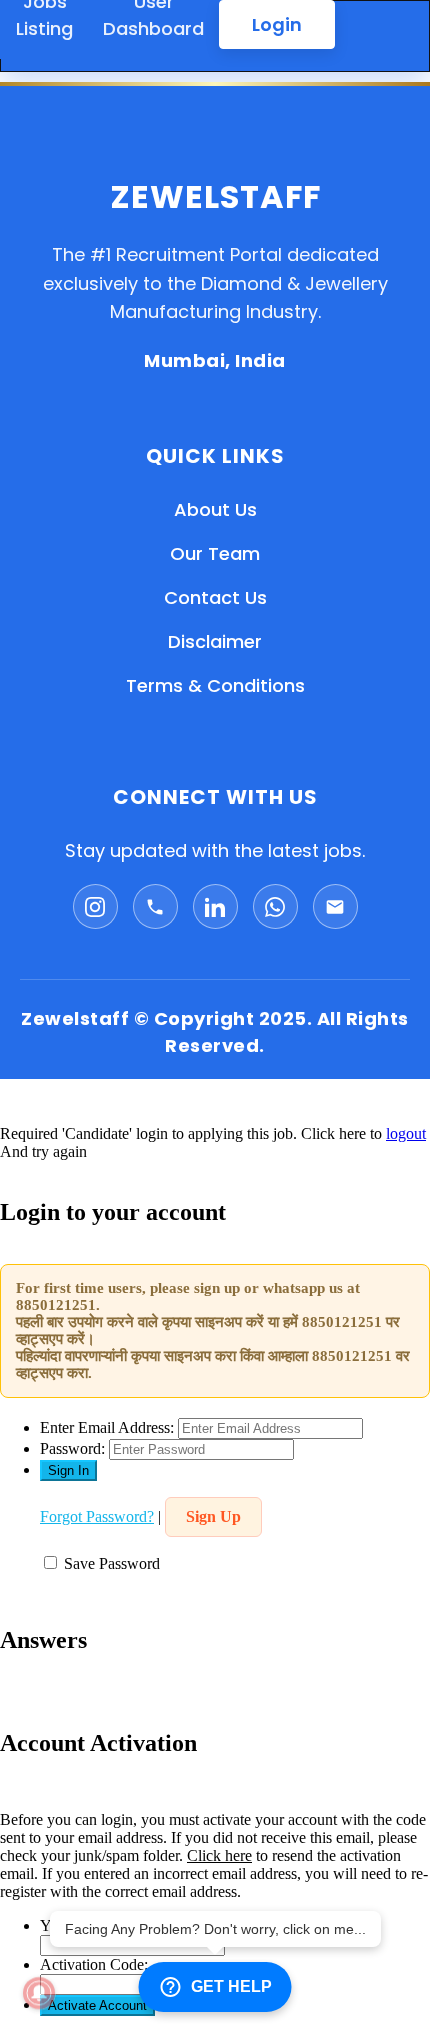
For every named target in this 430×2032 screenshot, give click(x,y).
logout (406, 1133)
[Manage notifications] (39, 1993)
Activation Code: (94, 1964)
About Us (215, 509)
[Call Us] (155, 906)
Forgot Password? (97, 1516)
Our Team (215, 553)
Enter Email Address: (107, 1427)
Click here (219, 1855)
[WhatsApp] (275, 906)
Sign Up (213, 1516)
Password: (72, 1448)
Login (277, 24)
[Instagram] (95, 906)
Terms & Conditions (215, 685)
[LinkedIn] (215, 906)
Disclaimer (215, 641)
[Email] (335, 906)
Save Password (112, 1563)
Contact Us (215, 597)
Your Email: (78, 1925)
